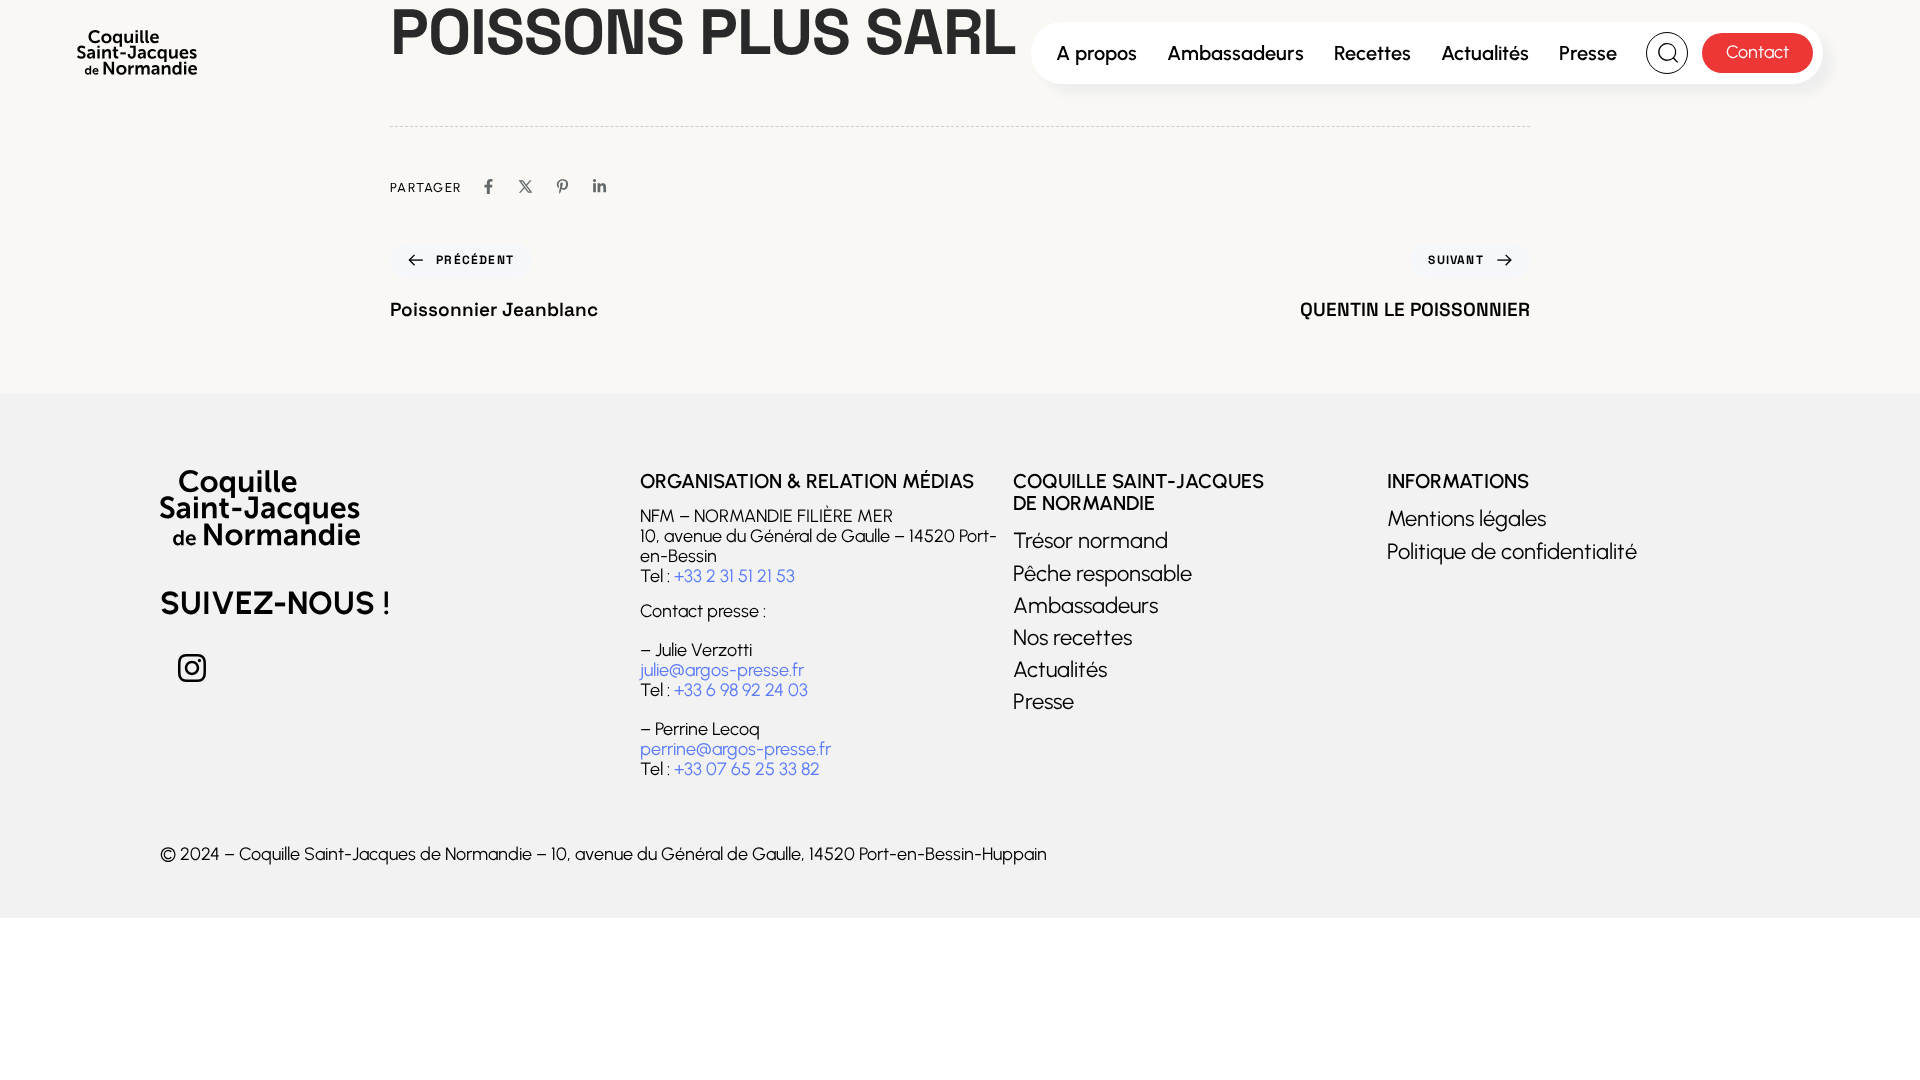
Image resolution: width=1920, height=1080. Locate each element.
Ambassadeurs (1235, 53)
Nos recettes (1072, 638)
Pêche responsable (1102, 574)
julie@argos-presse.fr (722, 670)
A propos (1096, 53)
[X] (525, 186)
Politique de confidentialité (1512, 552)
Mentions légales (1466, 519)
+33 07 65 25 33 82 (747, 769)
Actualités (1485, 53)
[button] (1667, 53)
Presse (1588, 53)
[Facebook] (488, 186)
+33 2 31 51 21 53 (734, 576)
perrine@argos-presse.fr (735, 749)
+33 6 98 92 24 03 (741, 690)
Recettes (1372, 53)
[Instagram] (192, 668)
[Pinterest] (562, 186)
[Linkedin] (599, 186)
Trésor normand (1090, 541)
